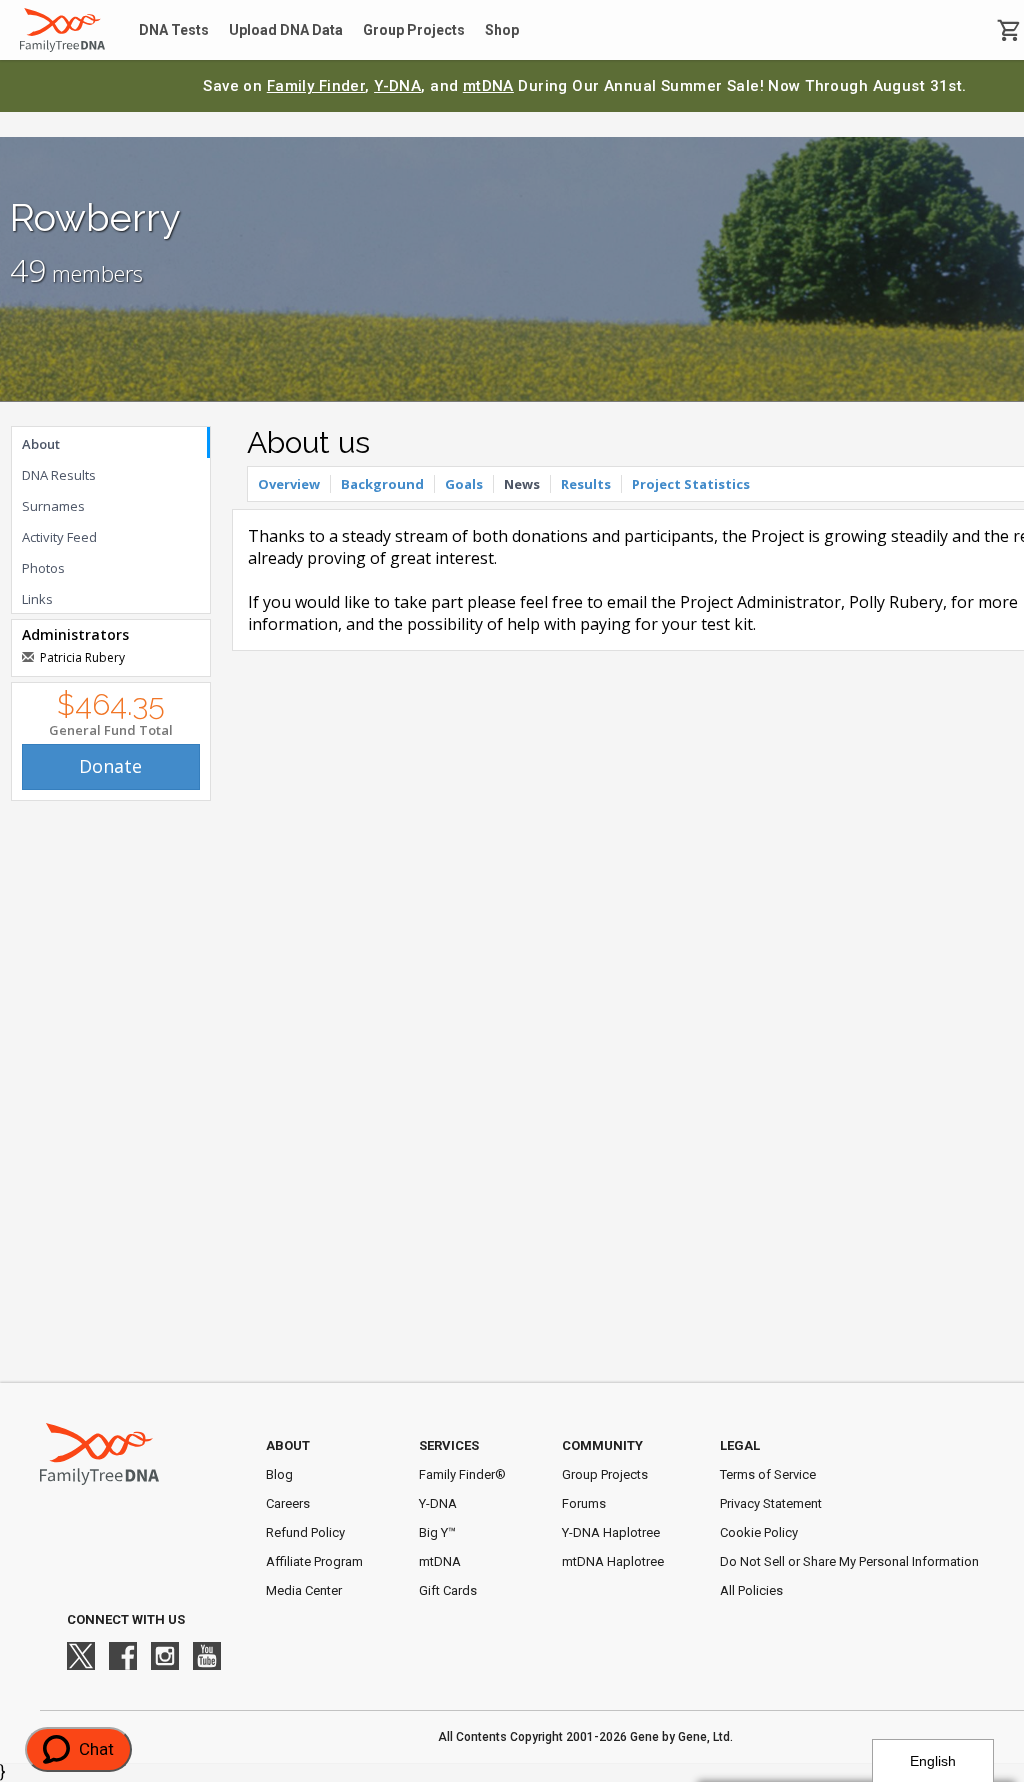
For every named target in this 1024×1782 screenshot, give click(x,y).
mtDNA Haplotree (613, 1561)
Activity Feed (59, 537)
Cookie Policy (759, 1532)
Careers (288, 1503)
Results (586, 484)
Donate (110, 766)
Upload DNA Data (286, 30)
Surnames (53, 506)
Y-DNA (397, 86)
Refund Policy (305, 1532)
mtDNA (488, 86)
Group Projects (414, 30)
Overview (289, 484)
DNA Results (59, 475)
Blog (279, 1474)
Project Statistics (691, 484)
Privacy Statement (771, 1503)
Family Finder (316, 86)
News (522, 484)
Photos (43, 568)
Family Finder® (462, 1474)
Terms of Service (768, 1474)
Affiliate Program (314, 1561)
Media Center (304, 1590)
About (41, 444)
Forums (584, 1503)
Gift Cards (448, 1590)
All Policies (751, 1590)
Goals (464, 484)
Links (37, 599)
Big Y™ (437, 1532)
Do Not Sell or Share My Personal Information (849, 1561)
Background (382, 484)
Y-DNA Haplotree (611, 1532)
